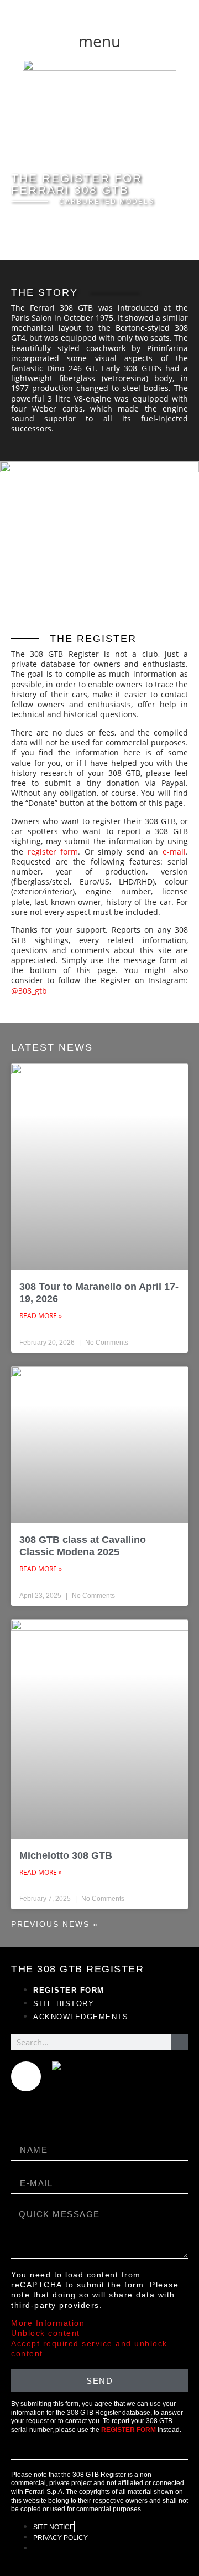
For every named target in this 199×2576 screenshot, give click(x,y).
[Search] (180, 2042)
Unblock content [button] (46, 2333)
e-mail (174, 852)
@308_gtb (29, 991)
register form (53, 852)
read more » (41, 1316)
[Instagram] (26, 2076)
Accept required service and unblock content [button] (89, 2348)
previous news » (55, 1924)
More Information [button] (48, 2323)
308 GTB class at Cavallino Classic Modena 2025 (83, 1546)
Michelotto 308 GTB (66, 1855)
